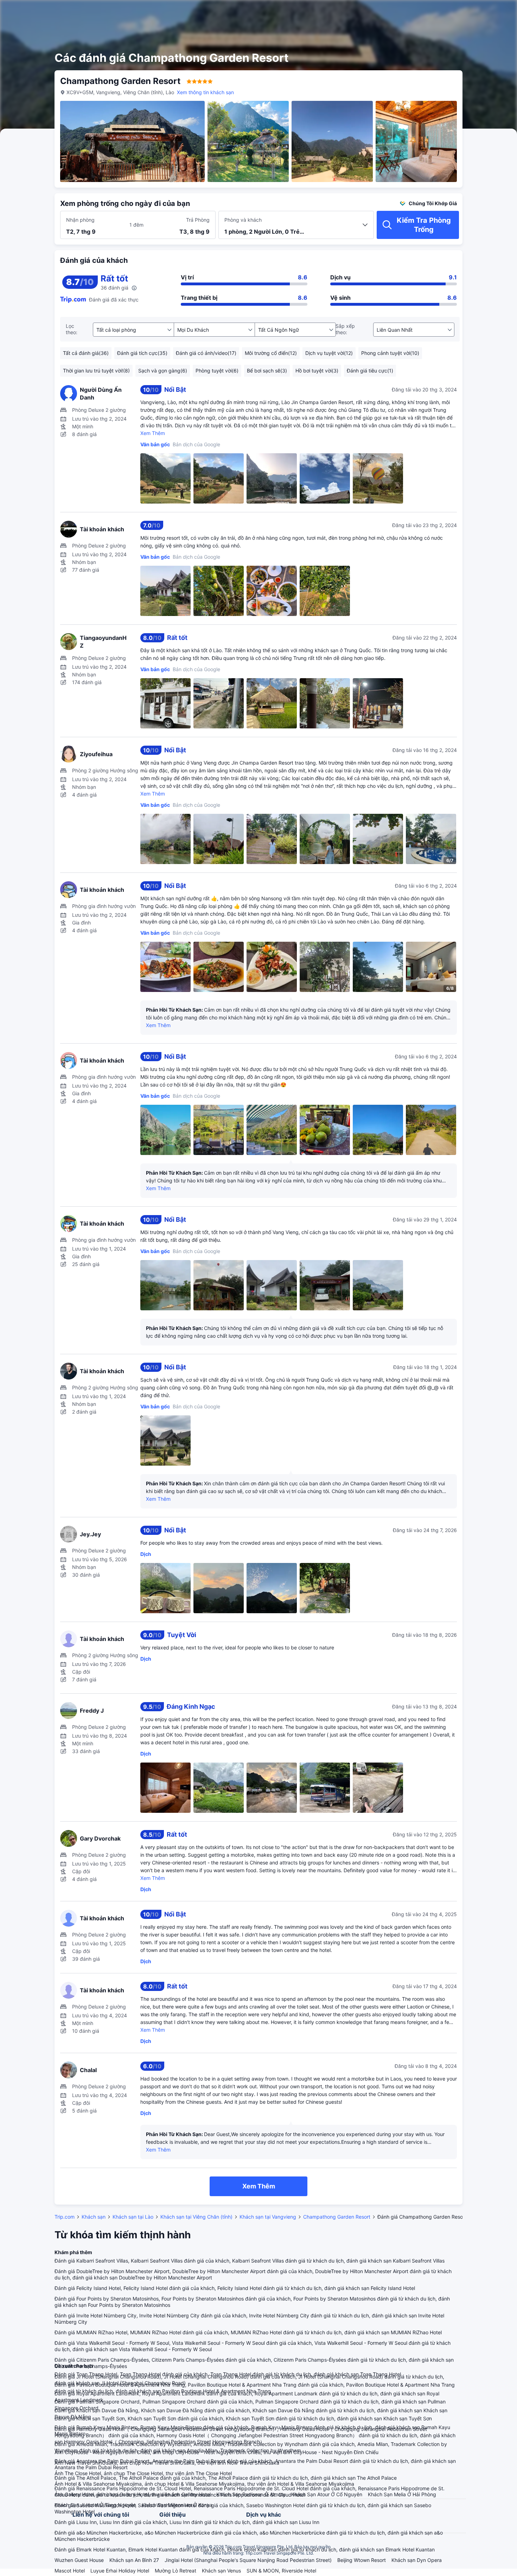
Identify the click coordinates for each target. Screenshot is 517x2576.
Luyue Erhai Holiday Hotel (120, 2571)
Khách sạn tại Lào (133, 2217)
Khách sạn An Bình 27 (134, 2560)
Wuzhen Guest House (79, 2560)
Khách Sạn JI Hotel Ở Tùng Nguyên (95, 2505)
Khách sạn (94, 2217)
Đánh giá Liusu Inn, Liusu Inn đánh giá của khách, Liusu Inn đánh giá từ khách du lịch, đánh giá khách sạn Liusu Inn (187, 2522)
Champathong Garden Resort (337, 2217)
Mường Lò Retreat (175, 2571)
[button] (461, 12)
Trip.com (65, 2217)
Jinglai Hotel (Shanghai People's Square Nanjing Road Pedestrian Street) (248, 2560)
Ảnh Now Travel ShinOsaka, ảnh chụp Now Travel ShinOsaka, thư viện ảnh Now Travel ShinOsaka (167, 2463)
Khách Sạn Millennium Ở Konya (177, 2505)
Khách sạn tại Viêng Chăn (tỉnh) (196, 2217)
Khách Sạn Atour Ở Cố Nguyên (327, 2494)
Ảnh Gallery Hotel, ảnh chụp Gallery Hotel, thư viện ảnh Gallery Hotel (133, 2494)
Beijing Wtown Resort (362, 2560)
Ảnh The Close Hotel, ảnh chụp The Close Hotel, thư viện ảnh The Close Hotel (143, 2473)
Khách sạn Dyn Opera (417, 2560)
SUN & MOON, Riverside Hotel (281, 2571)
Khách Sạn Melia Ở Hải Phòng (402, 2494)
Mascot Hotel (70, 2571)
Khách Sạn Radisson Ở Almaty (251, 2494)
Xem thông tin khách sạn (205, 92)
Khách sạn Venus (221, 2571)
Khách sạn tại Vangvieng (268, 2217)
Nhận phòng (80, 220)
